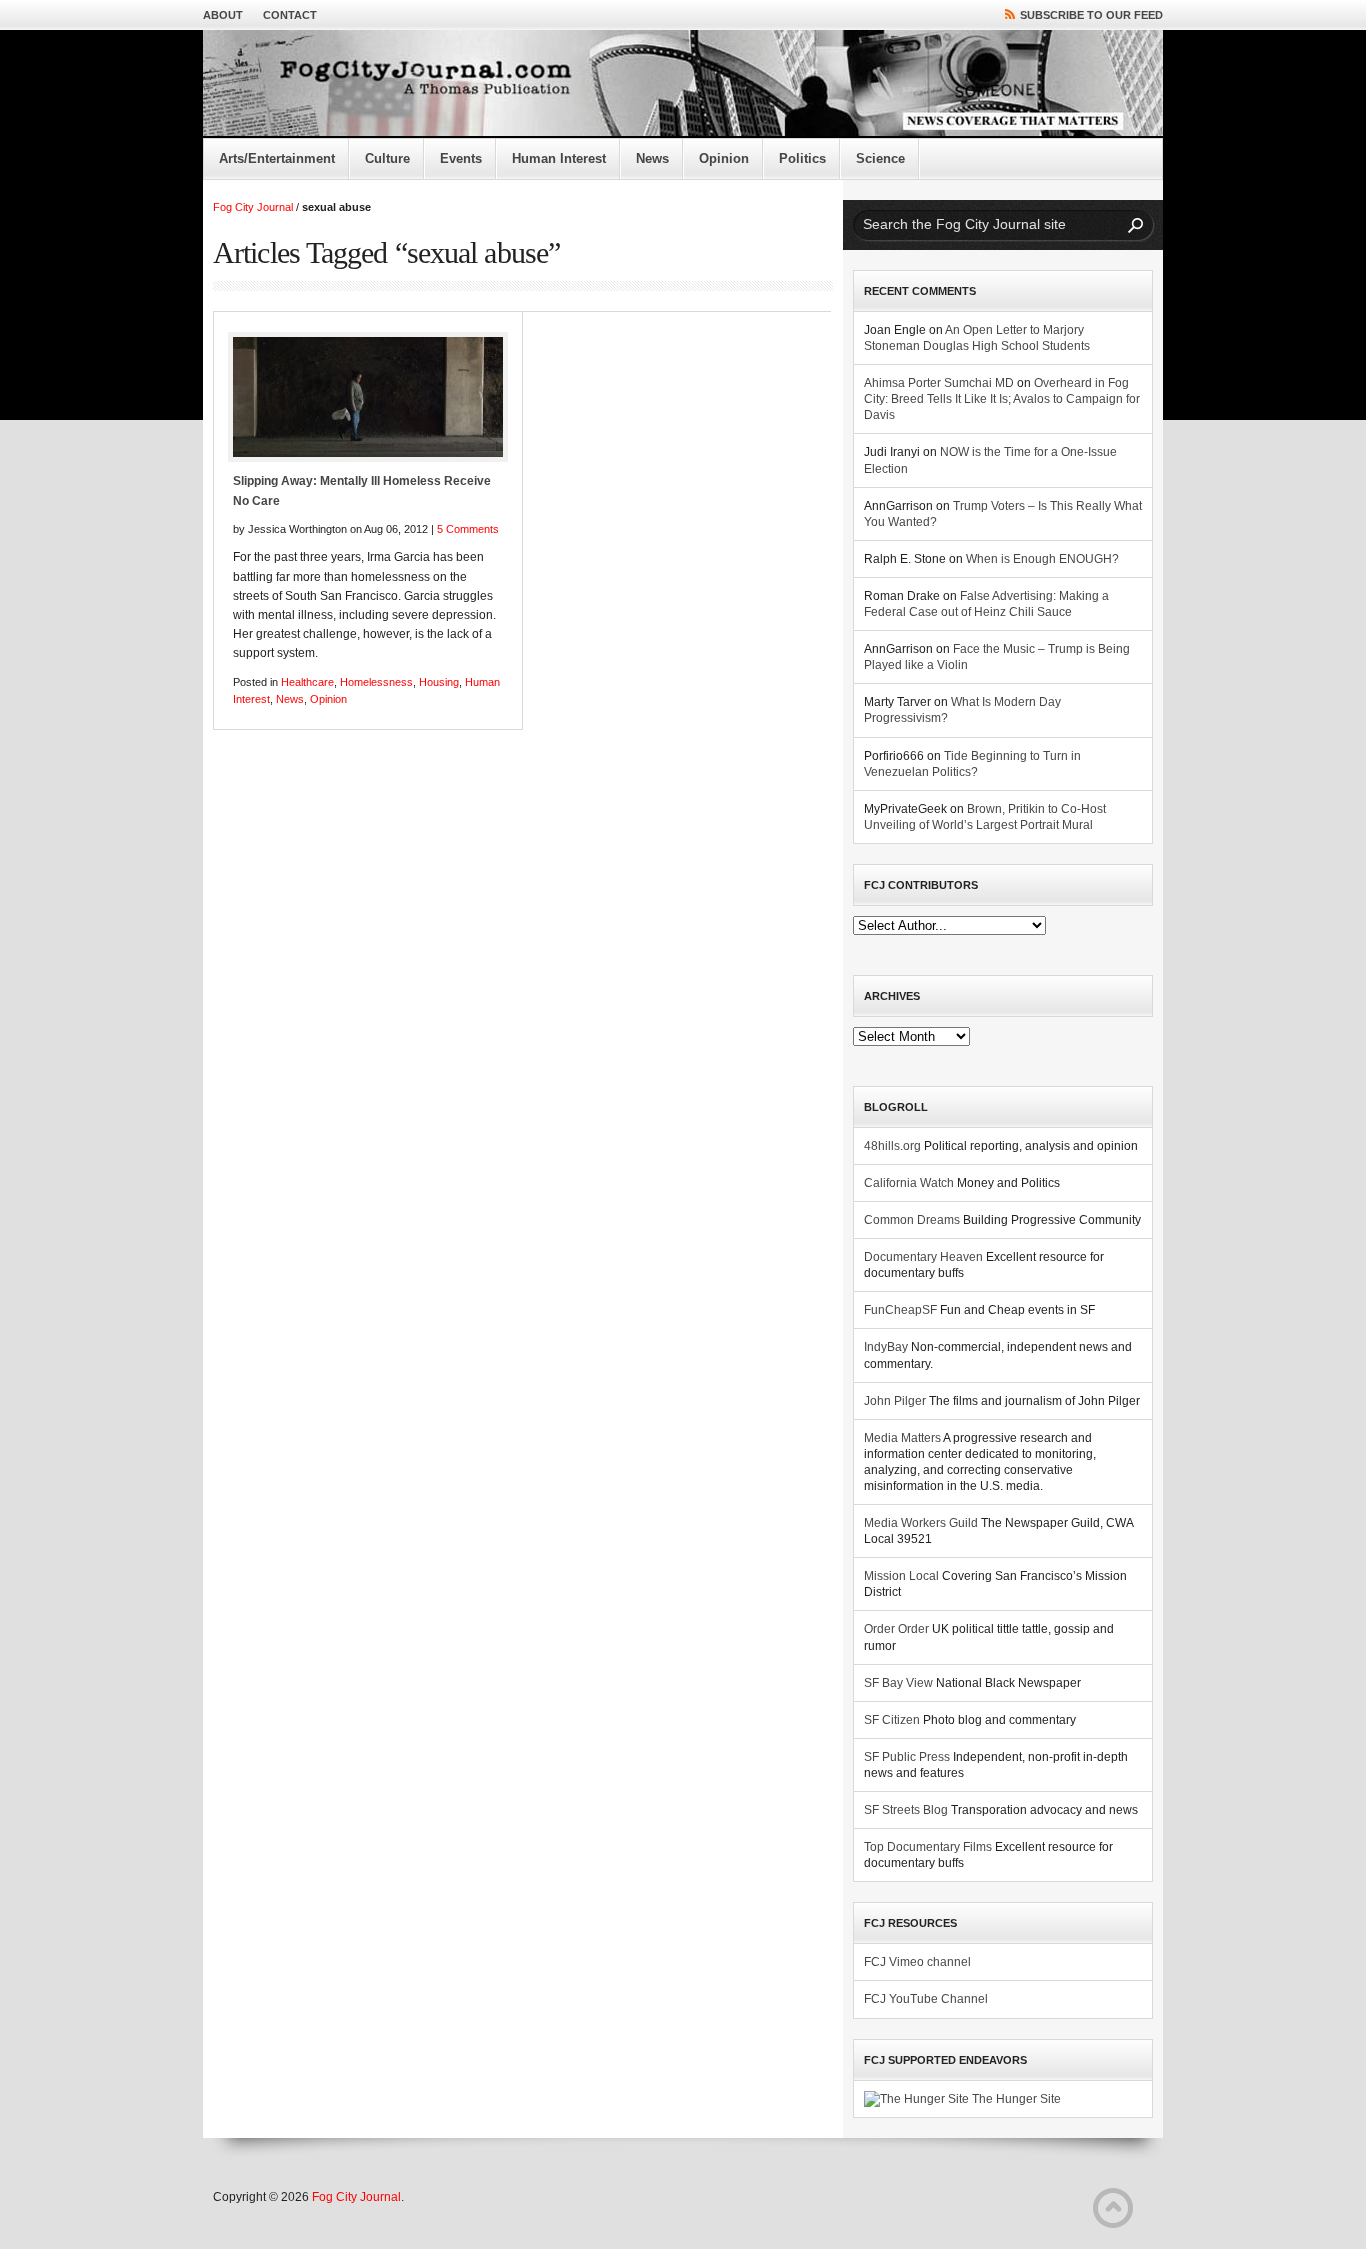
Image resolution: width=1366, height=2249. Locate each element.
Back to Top (1113, 2208)
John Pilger (895, 1401)
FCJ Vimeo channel (917, 1962)
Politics (802, 158)
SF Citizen (892, 1720)
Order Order (896, 1629)
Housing (439, 682)
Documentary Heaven (923, 1257)
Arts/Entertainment (277, 158)
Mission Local (901, 1576)
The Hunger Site (1015, 2099)
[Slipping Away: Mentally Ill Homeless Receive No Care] (368, 397)
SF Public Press (907, 1757)
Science (880, 158)
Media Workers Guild (921, 1523)
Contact (290, 15)
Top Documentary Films (928, 1847)
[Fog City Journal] (683, 84)
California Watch (909, 1183)
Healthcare (307, 682)
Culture (387, 158)
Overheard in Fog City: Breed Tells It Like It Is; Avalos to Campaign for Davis (1002, 399)
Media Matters (902, 1438)
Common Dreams (912, 1220)
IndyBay (886, 1347)
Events (461, 158)
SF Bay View (898, 1683)
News (652, 158)
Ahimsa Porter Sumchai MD (939, 383)
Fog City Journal (253, 207)
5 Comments (468, 529)
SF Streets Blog (906, 1810)
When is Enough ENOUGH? (1042, 559)
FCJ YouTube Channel (926, 1999)
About (223, 15)
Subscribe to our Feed (1091, 15)
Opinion (724, 158)
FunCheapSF (900, 1310)
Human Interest (559, 158)
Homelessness (376, 682)
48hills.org (892, 1146)
